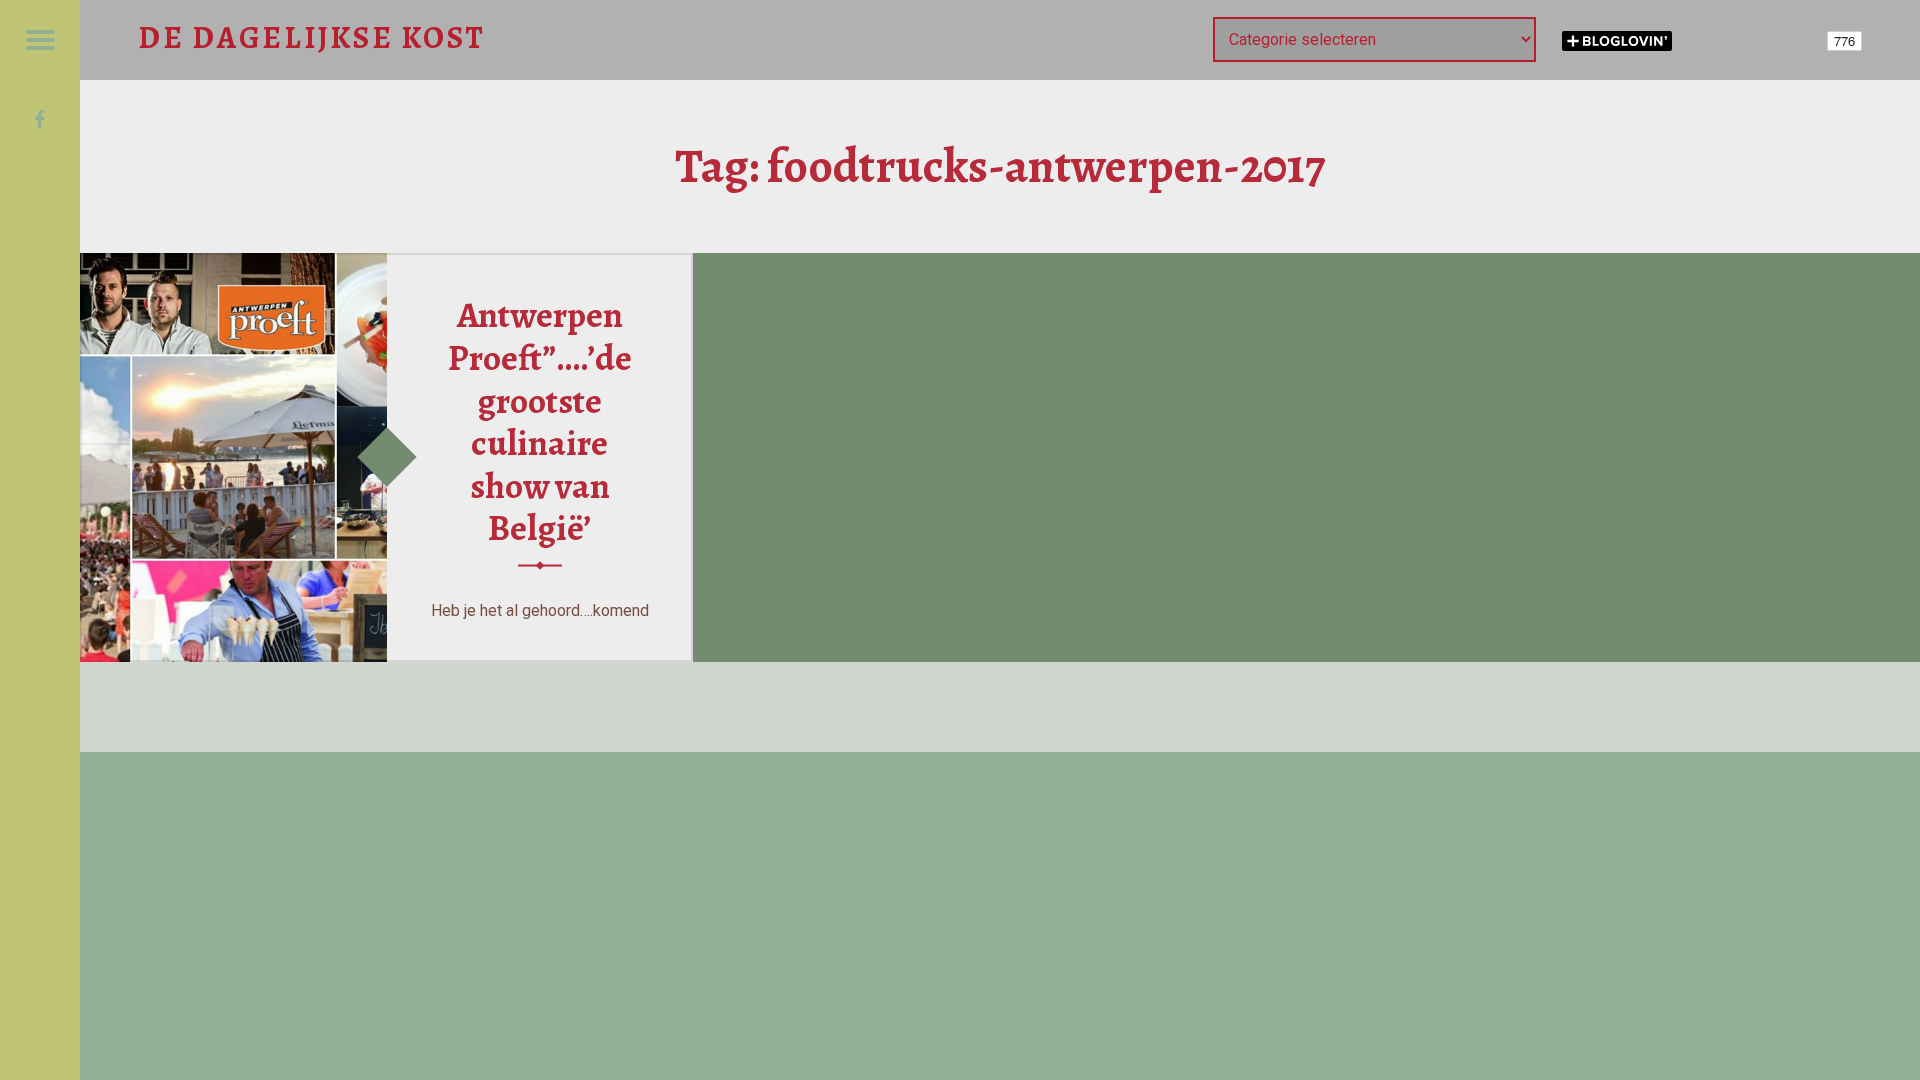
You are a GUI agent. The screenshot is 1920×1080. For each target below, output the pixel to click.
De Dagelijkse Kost (818, 706)
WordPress (1068, 706)
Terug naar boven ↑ (1238, 706)
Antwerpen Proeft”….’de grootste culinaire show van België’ (540, 421)
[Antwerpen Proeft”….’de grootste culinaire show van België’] (233, 265)
